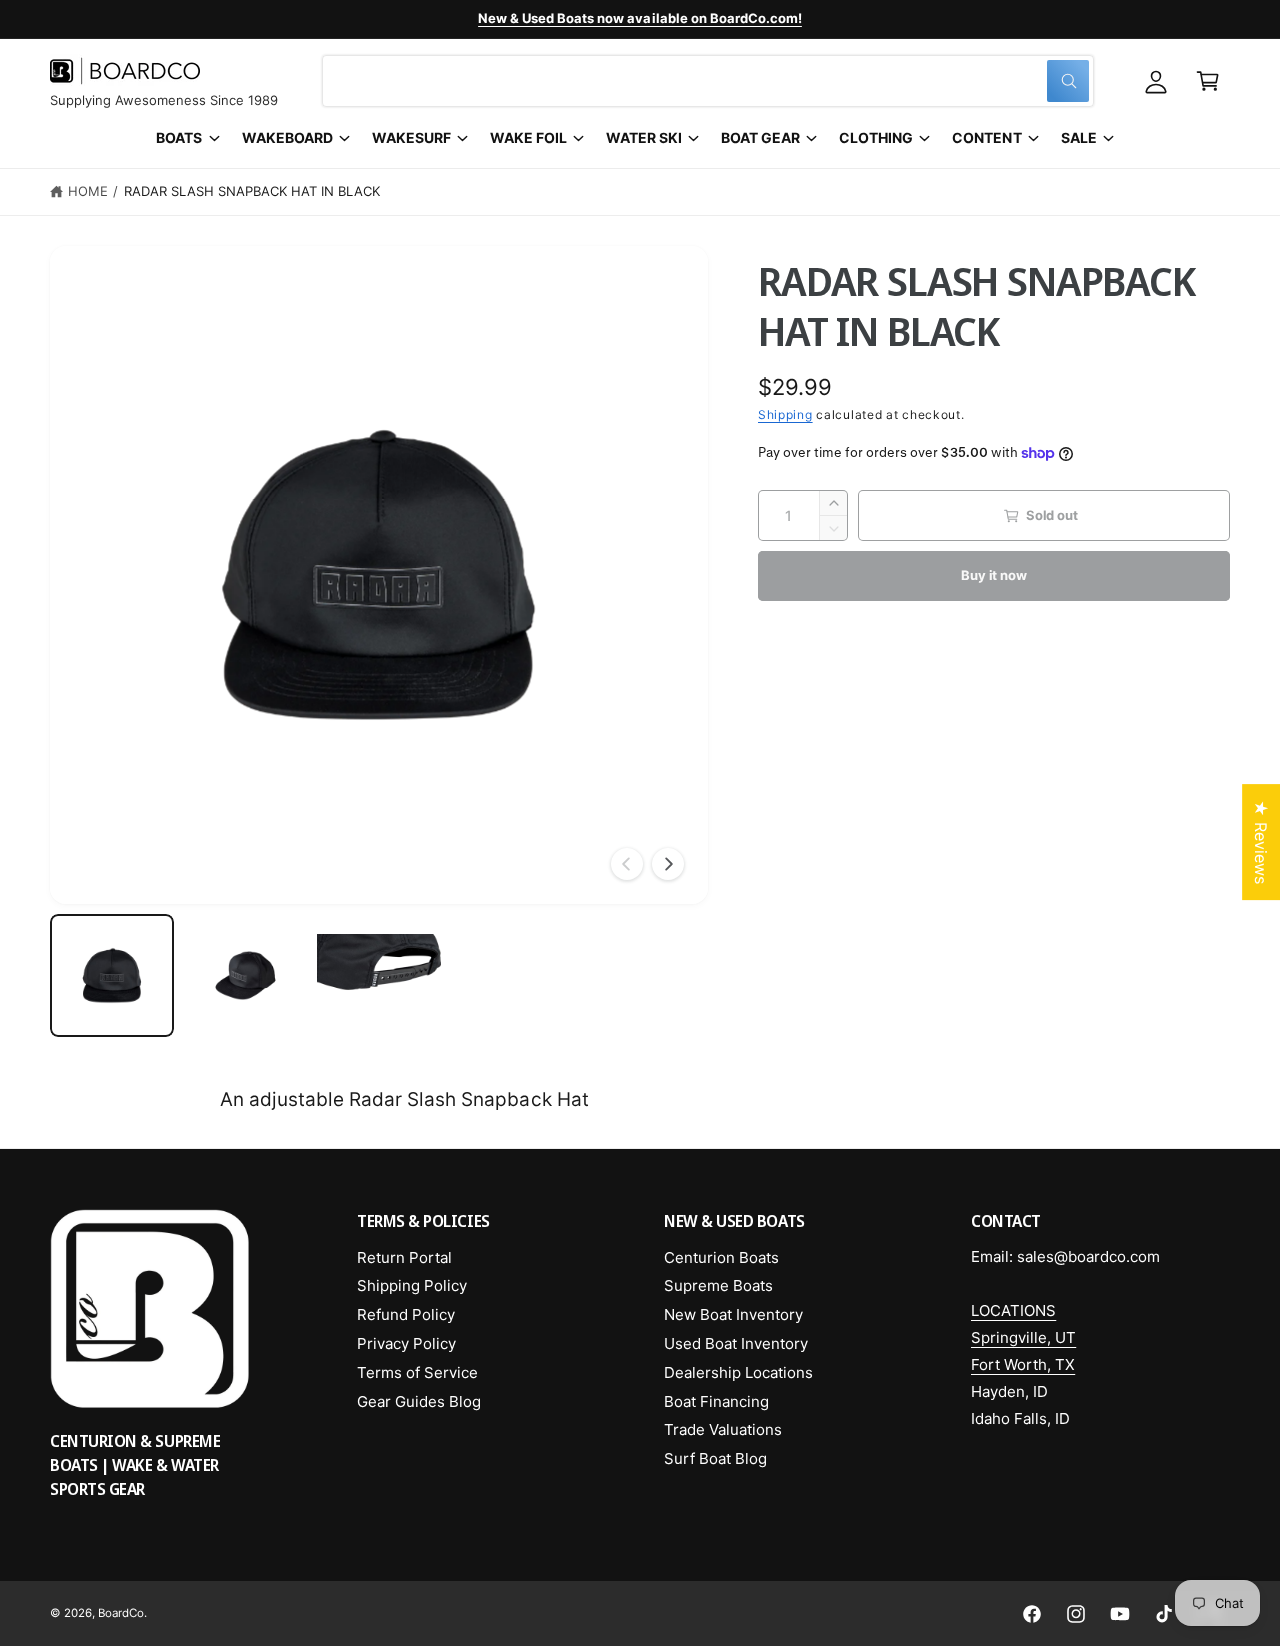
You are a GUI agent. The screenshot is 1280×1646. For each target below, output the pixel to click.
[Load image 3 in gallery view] (379, 976)
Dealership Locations (738, 1372)
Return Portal (404, 1257)
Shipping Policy (412, 1285)
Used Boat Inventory (736, 1343)
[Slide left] (627, 864)
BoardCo (121, 1613)
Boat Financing (716, 1401)
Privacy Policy (406, 1343)
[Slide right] (668, 864)
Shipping (785, 415)
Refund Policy (406, 1314)
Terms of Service (417, 1372)
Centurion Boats (721, 1257)
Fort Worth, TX (1023, 1364)
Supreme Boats (718, 1285)
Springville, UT (1023, 1337)
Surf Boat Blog (715, 1458)
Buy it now (993, 576)
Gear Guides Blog (419, 1401)
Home (88, 191)
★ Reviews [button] (1261, 842)
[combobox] (708, 81)
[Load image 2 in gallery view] (246, 976)
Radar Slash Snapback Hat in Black (252, 191)
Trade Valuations (723, 1429)
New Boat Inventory (733, 1314)
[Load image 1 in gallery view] (112, 976)
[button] (1208, 81)
